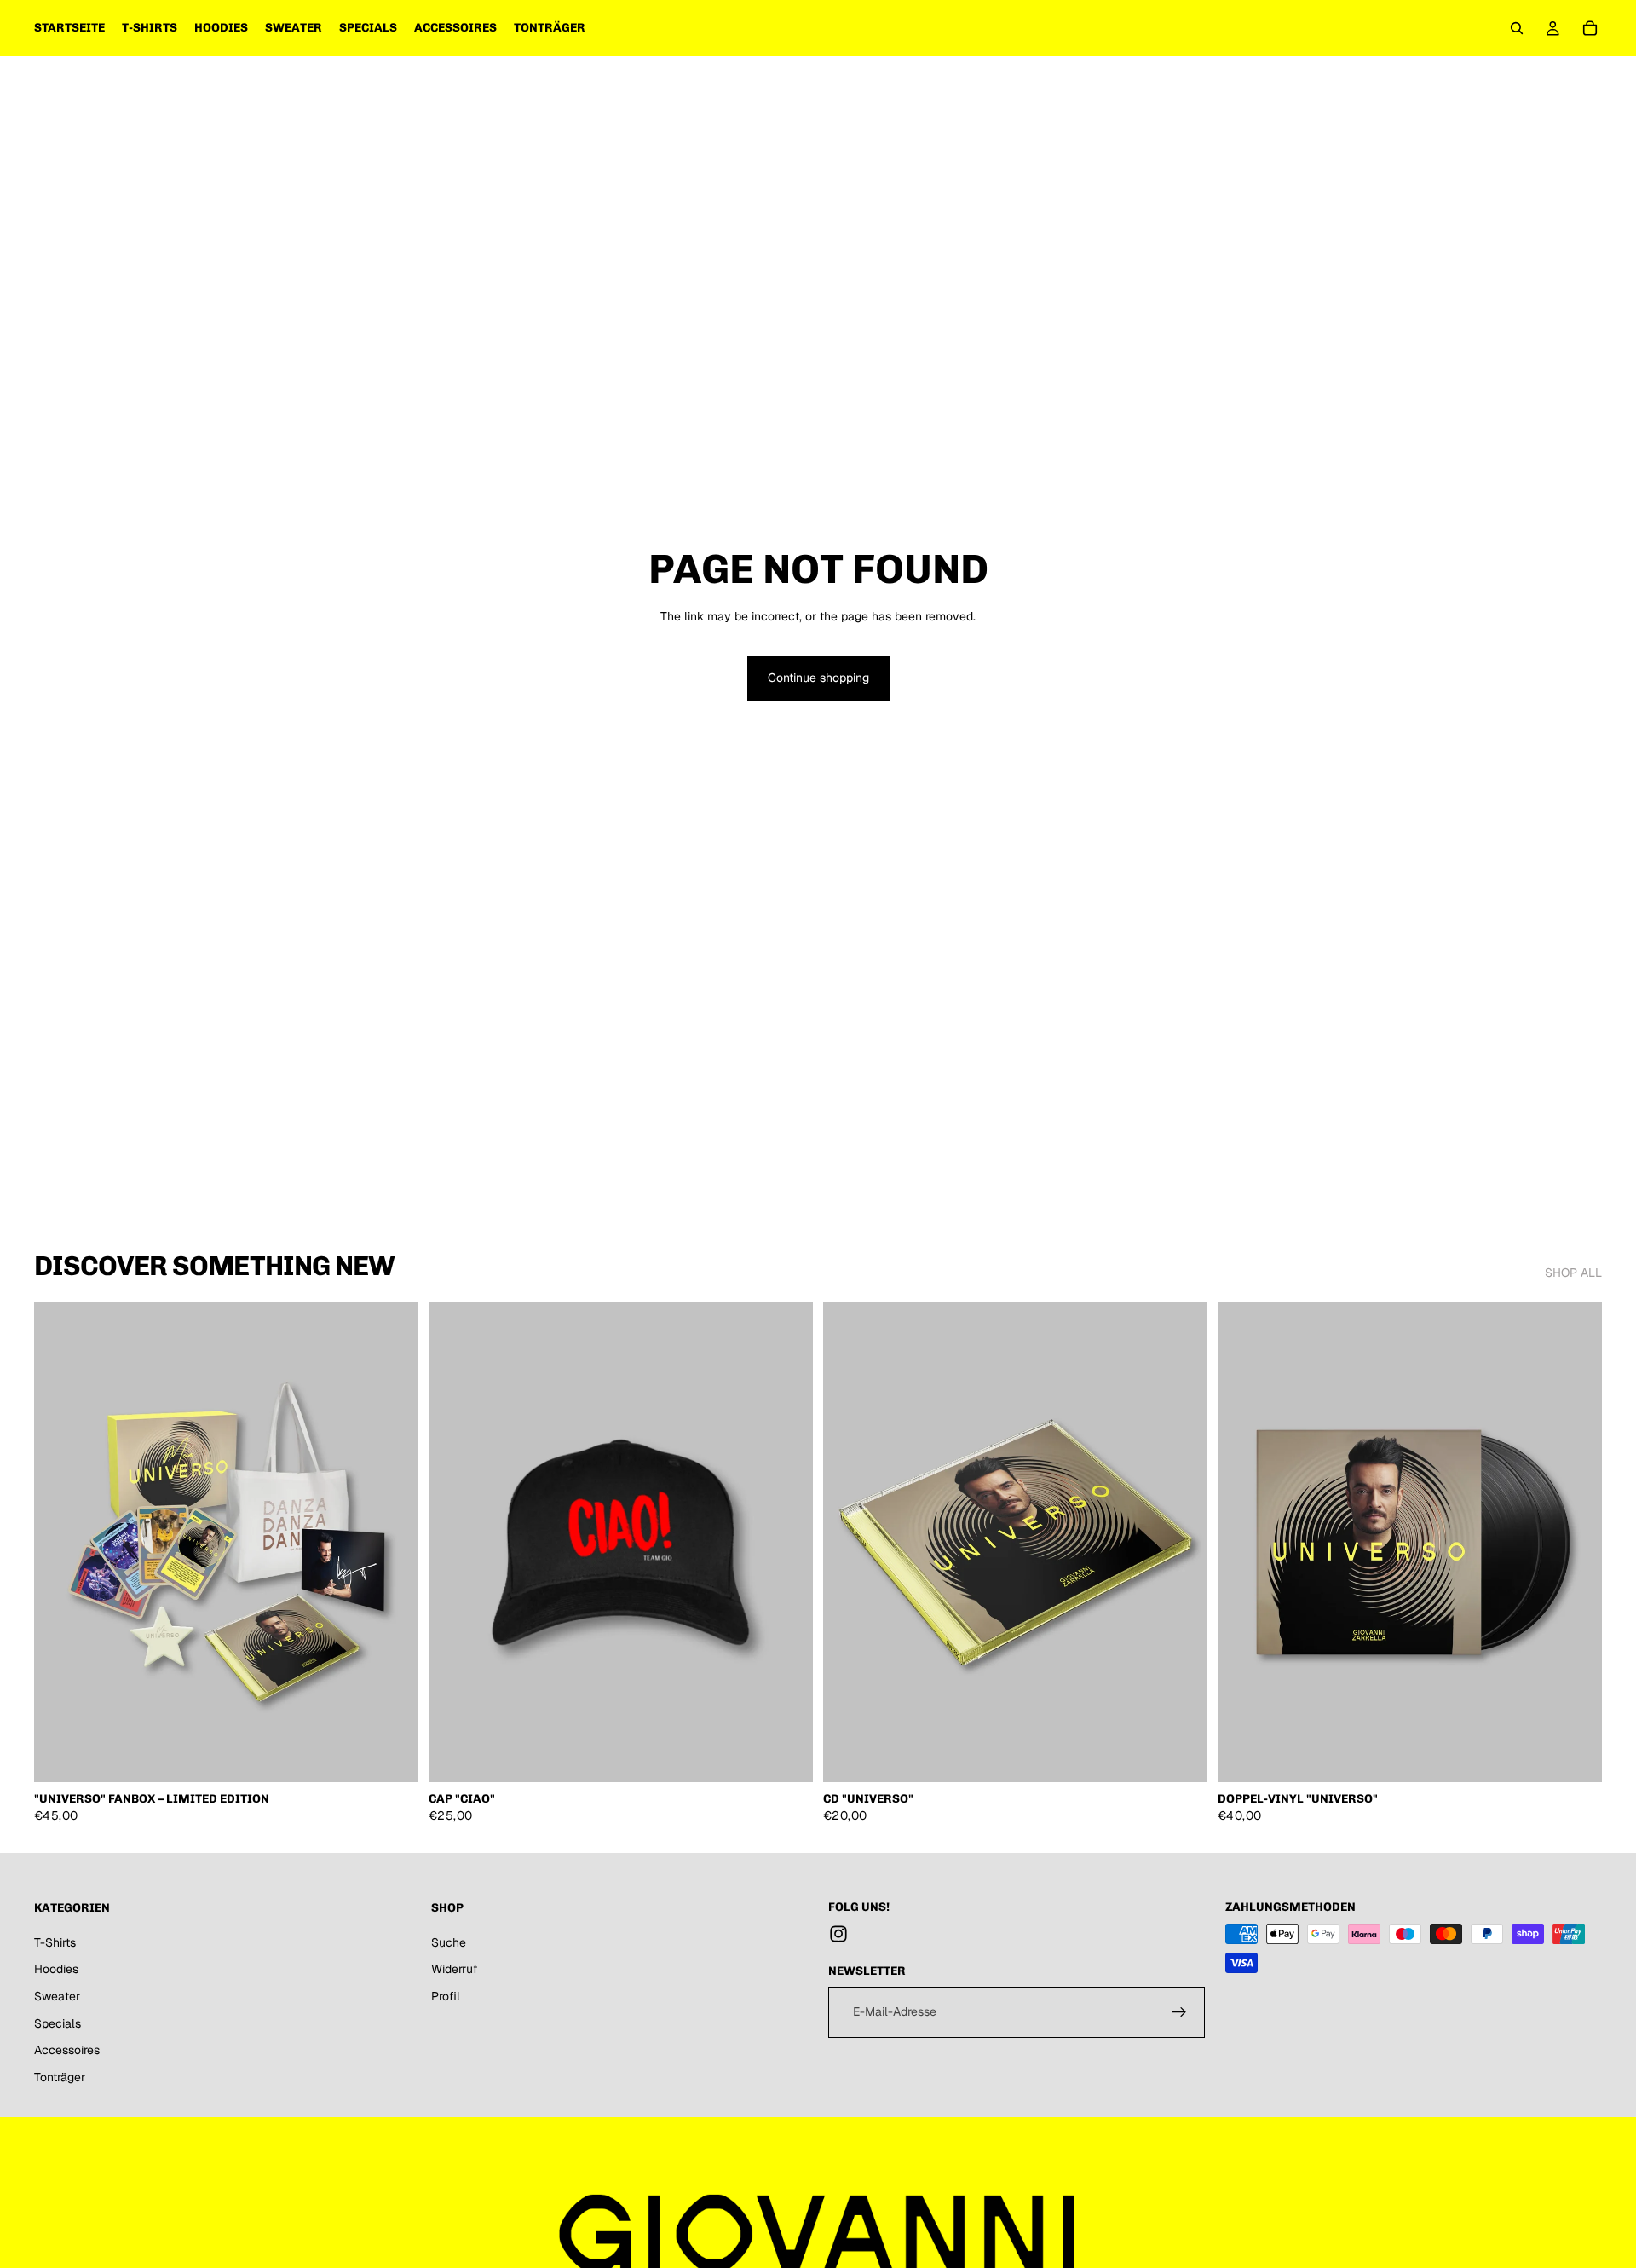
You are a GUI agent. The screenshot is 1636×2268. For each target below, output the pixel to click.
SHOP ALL (1573, 1273)
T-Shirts (55, 1942)
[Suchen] (1517, 28)
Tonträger (60, 2077)
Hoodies (56, 1970)
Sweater (57, 1996)
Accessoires (67, 2050)
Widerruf (455, 1970)
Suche (449, 1942)
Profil (446, 1996)
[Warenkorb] (1590, 28)
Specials (58, 2023)
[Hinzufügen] (392, 1757)
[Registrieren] (1179, 2012)
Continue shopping (818, 678)
